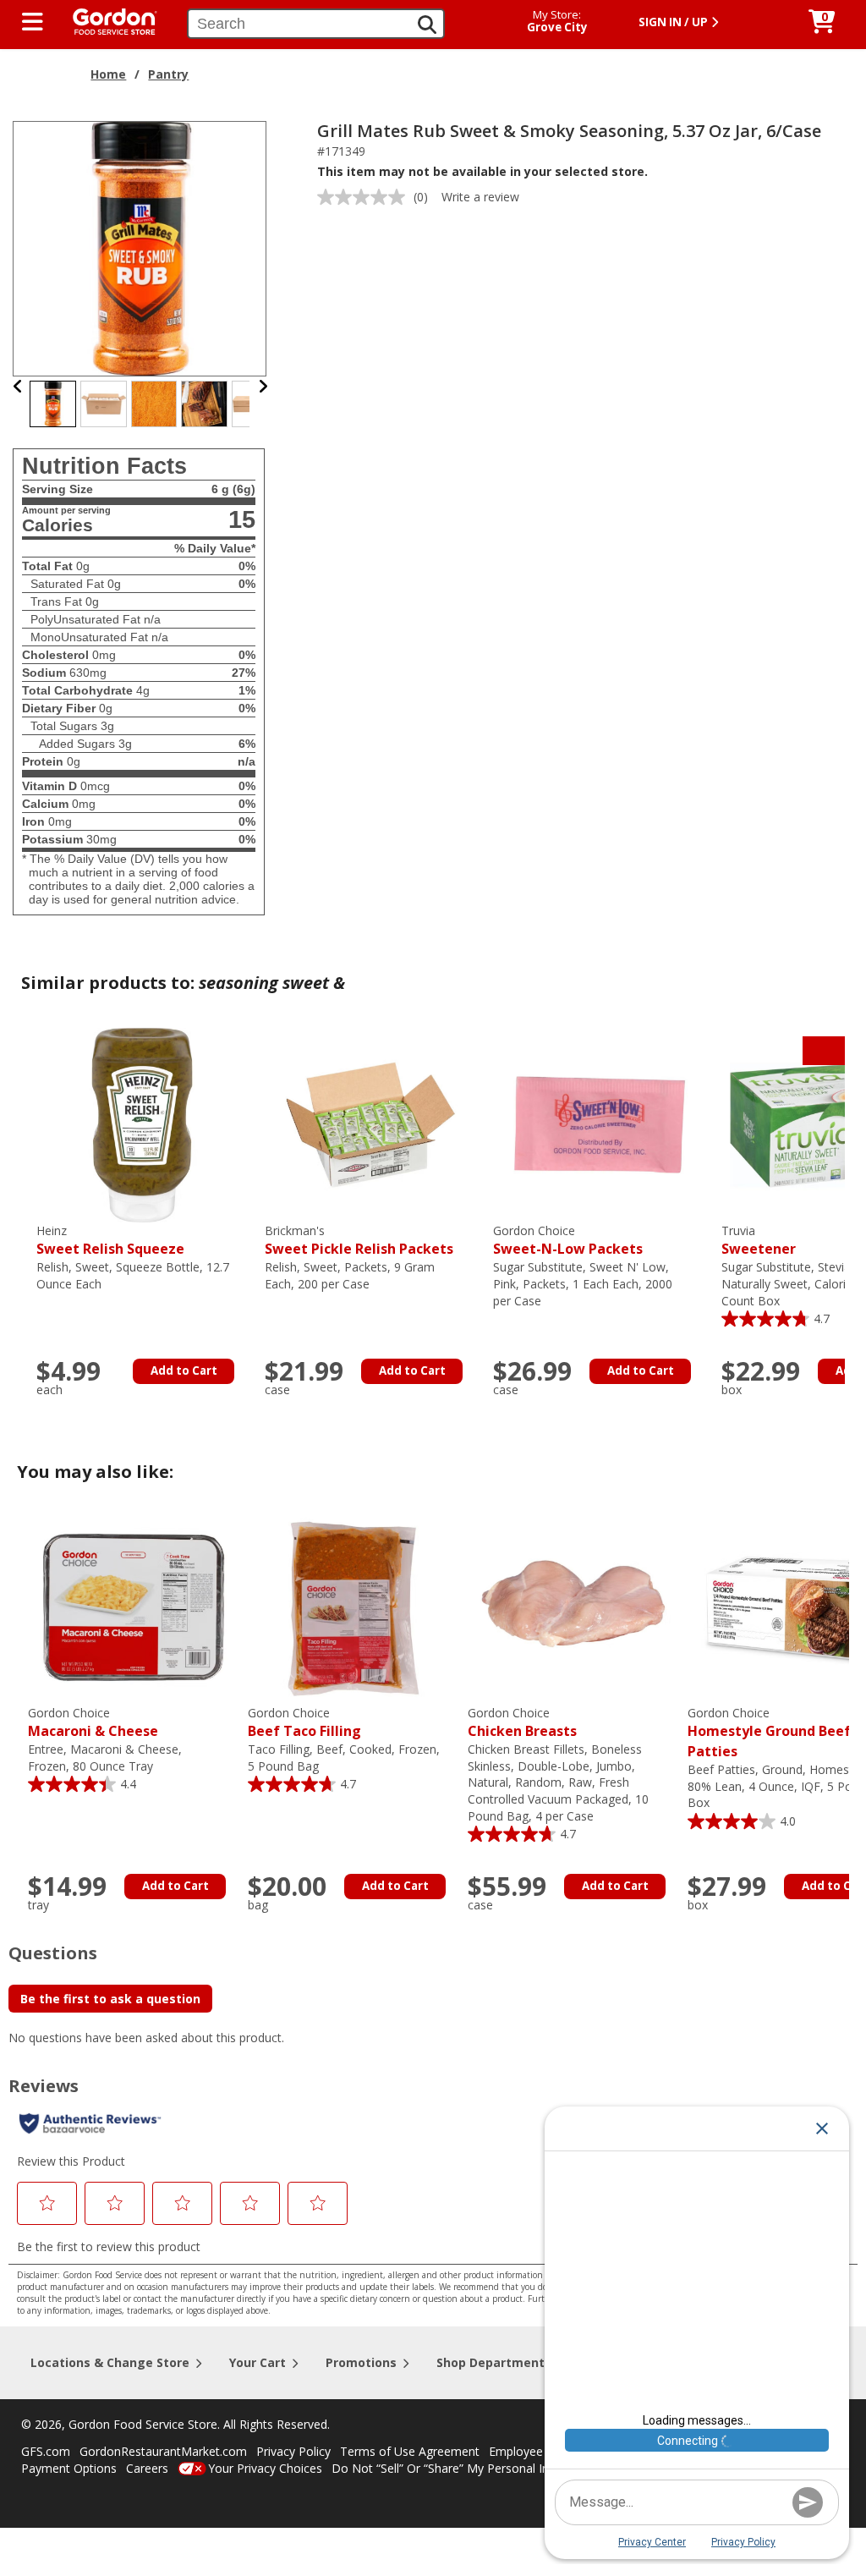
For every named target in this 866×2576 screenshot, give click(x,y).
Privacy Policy (293, 2451)
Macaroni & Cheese (93, 1723)
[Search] (427, 25)
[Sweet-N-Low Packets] (599, 1124)
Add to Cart (184, 1370)
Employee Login (533, 2451)
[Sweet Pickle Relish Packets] (370, 1124)
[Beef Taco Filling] (354, 1605)
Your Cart (258, 2362)
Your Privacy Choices (265, 2468)
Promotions (361, 2362)
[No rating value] (365, 197)
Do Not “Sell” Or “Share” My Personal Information (468, 2468)
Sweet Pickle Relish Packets (359, 1241)
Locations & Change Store (110, 2362)
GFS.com (46, 2451)
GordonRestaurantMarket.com (163, 2451)
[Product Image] (140, 247)
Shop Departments (494, 2362)
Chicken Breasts (522, 1723)
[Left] (18, 386)
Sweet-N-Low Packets (568, 1241)
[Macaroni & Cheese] (134, 1605)
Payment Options (69, 2468)
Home (108, 74)
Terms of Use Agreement (410, 2451)
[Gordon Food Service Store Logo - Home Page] (107, 20)
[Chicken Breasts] (573, 1605)
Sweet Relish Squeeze (110, 1241)
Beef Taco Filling (304, 1723)
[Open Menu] (33, 22)
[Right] (263, 386)
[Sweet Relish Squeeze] (142, 1124)
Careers (147, 2468)
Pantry (168, 74)
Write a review (480, 197)
